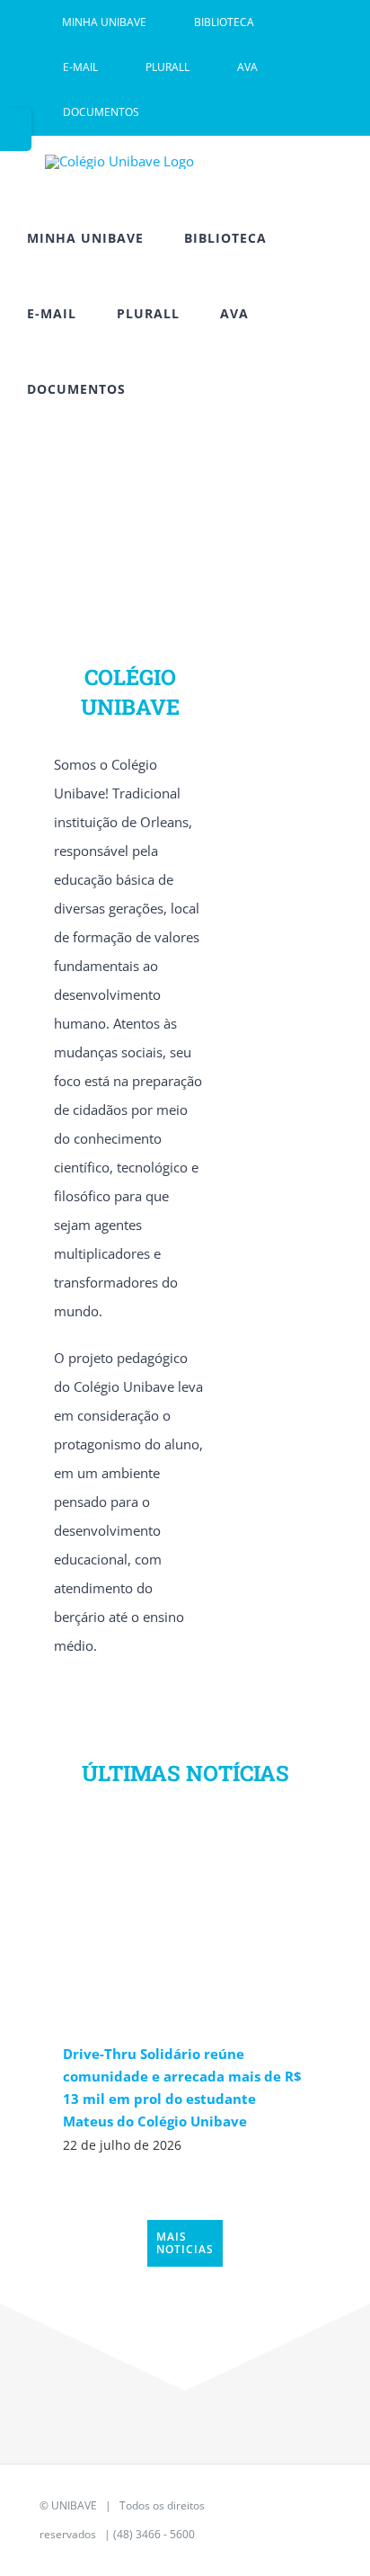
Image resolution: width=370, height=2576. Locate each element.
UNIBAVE (74, 2505)
